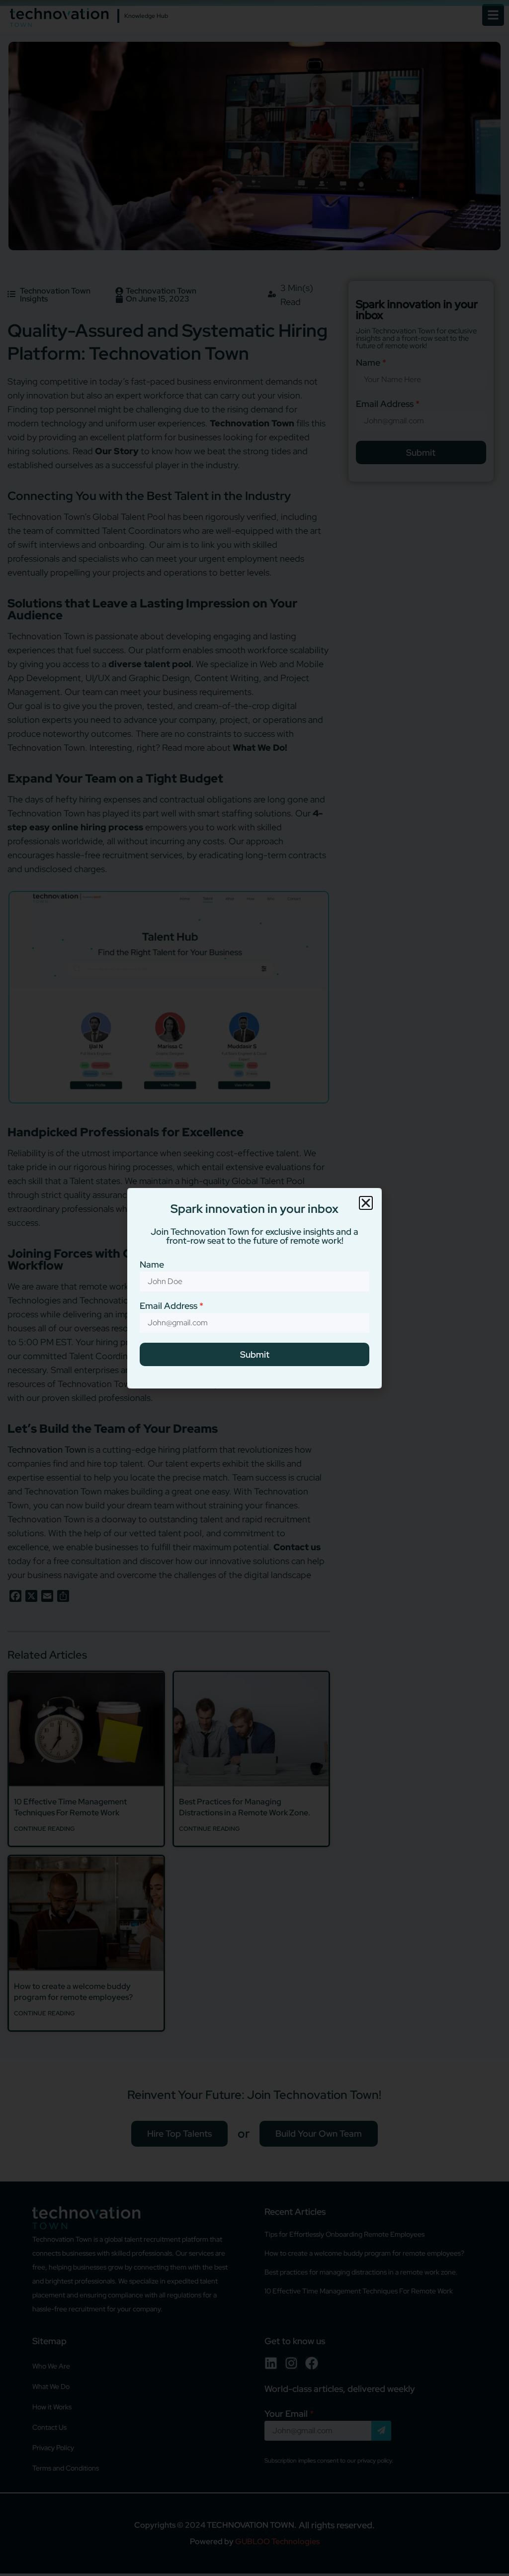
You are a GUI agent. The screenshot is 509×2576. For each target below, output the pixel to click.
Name (152, 1265)
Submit (255, 1354)
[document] (254, 1288)
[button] (366, 1203)
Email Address (169, 1306)
